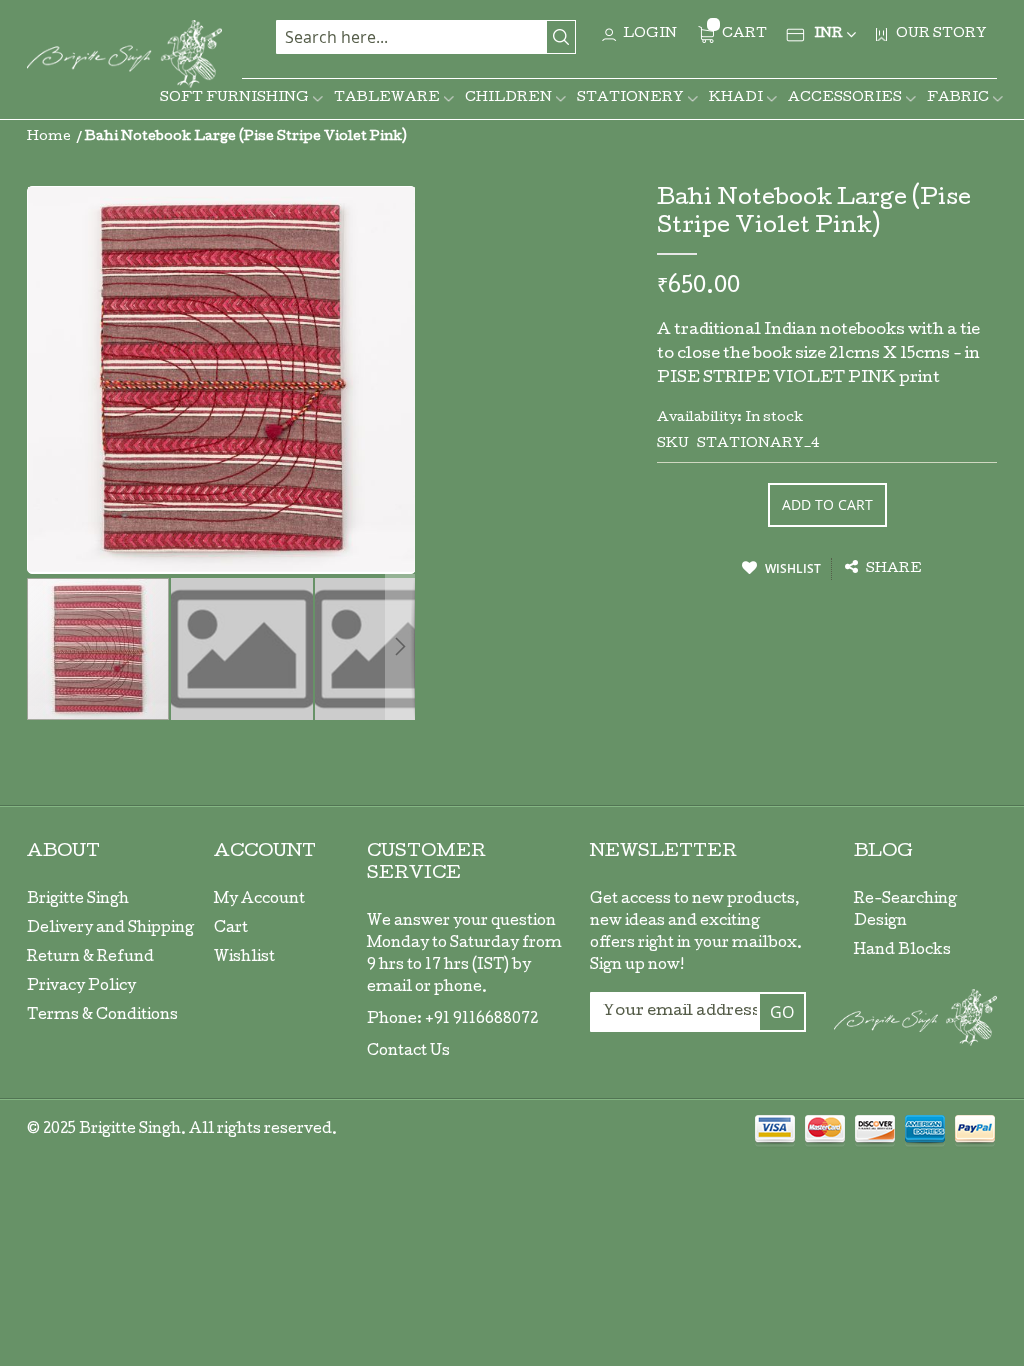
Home (49, 137)
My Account (259, 900)
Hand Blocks (902, 951)
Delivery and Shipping (110, 929)
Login (650, 34)
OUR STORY (941, 34)
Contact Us (408, 1052)
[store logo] (124, 54)
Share (892, 569)
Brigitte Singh (78, 900)
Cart (231, 929)
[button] (243, 649)
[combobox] (426, 37)
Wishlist (244, 958)
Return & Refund (90, 958)
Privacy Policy (81, 987)
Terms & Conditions (102, 1016)
